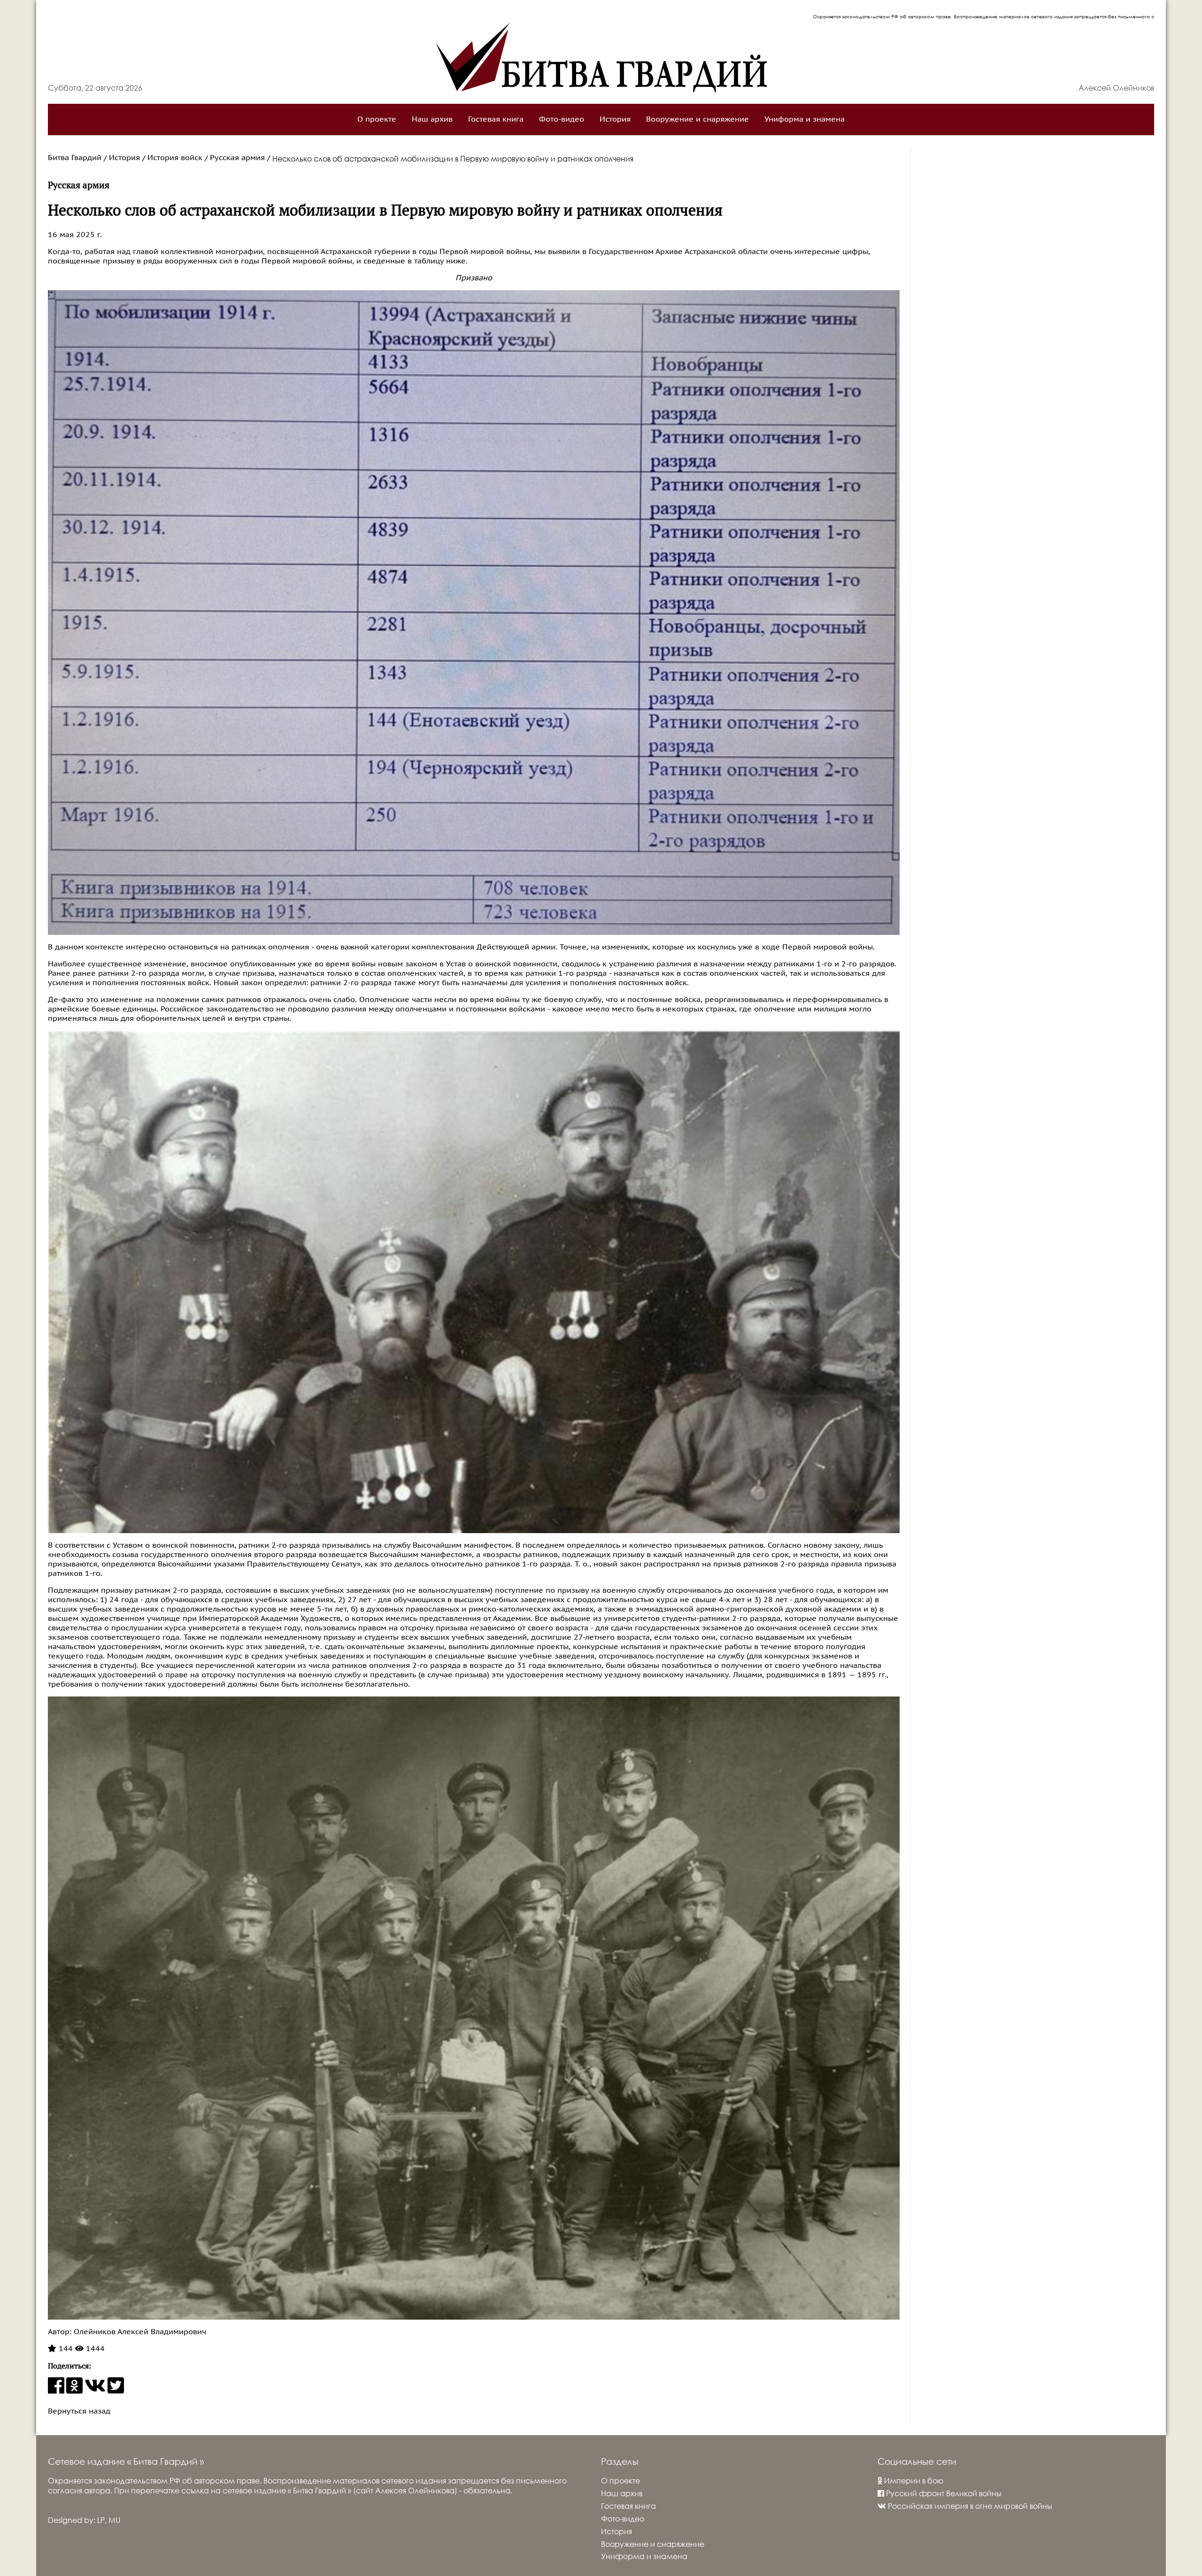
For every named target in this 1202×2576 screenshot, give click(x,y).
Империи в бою (913, 2480)
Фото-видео (562, 119)
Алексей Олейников (1116, 88)
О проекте (377, 119)
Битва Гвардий (75, 158)
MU (114, 2520)
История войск (175, 158)
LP (101, 2520)
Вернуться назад (79, 2411)
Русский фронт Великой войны (943, 2493)
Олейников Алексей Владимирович (139, 2332)
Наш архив (432, 119)
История (615, 119)
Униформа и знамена (805, 119)
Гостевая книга (496, 119)
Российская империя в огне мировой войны (969, 2506)
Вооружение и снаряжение (697, 119)
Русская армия (237, 158)
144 (65, 2349)
